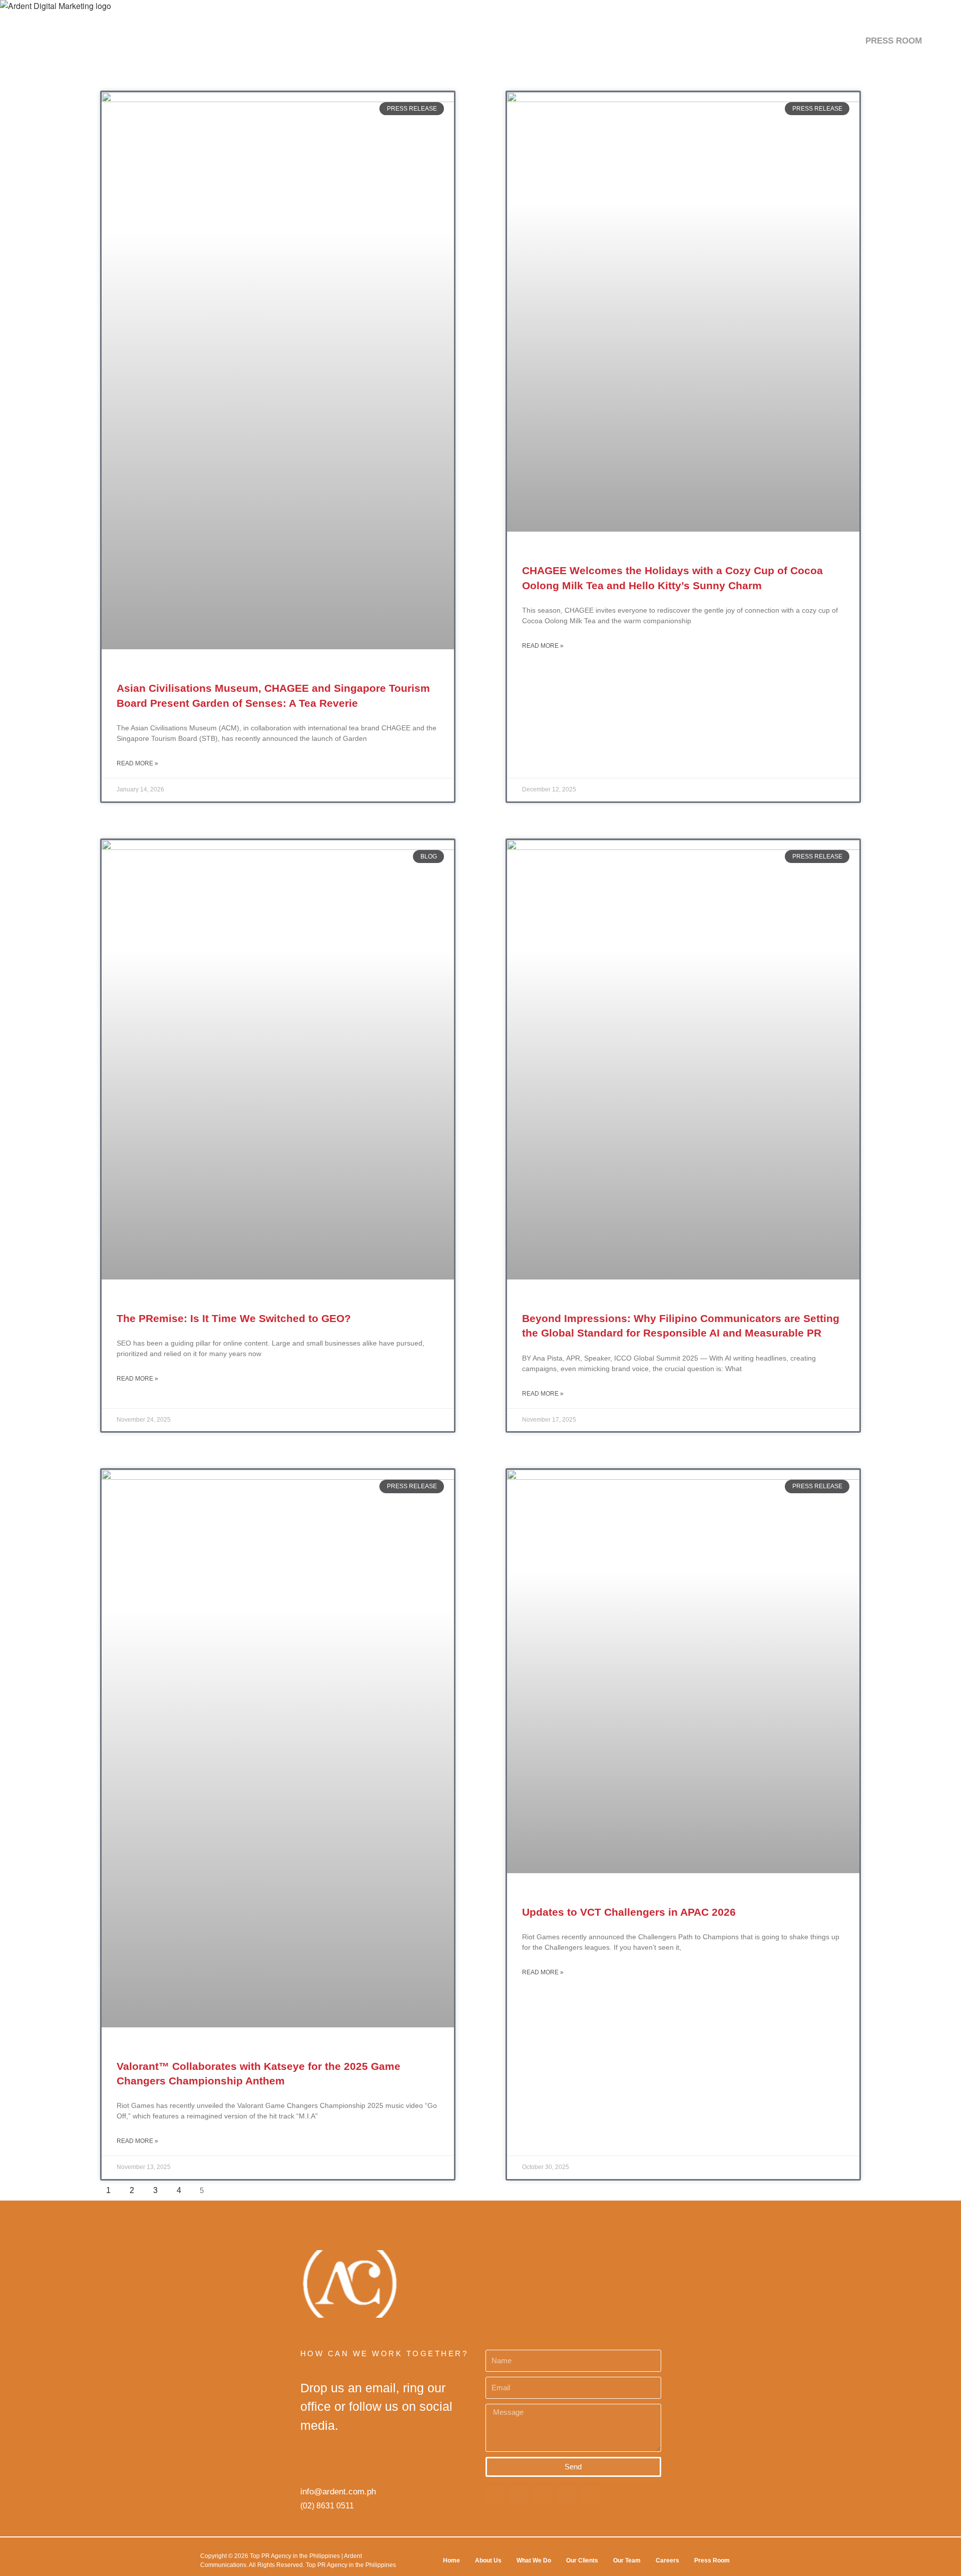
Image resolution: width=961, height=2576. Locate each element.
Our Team (627, 2560)
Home (451, 2560)
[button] (938, 41)
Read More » (137, 763)
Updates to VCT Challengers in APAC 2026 (629, 1912)
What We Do (534, 2560)
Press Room (712, 2560)
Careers (667, 2560)
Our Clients (582, 2560)
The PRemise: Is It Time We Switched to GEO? (234, 1318)
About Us (488, 2560)
